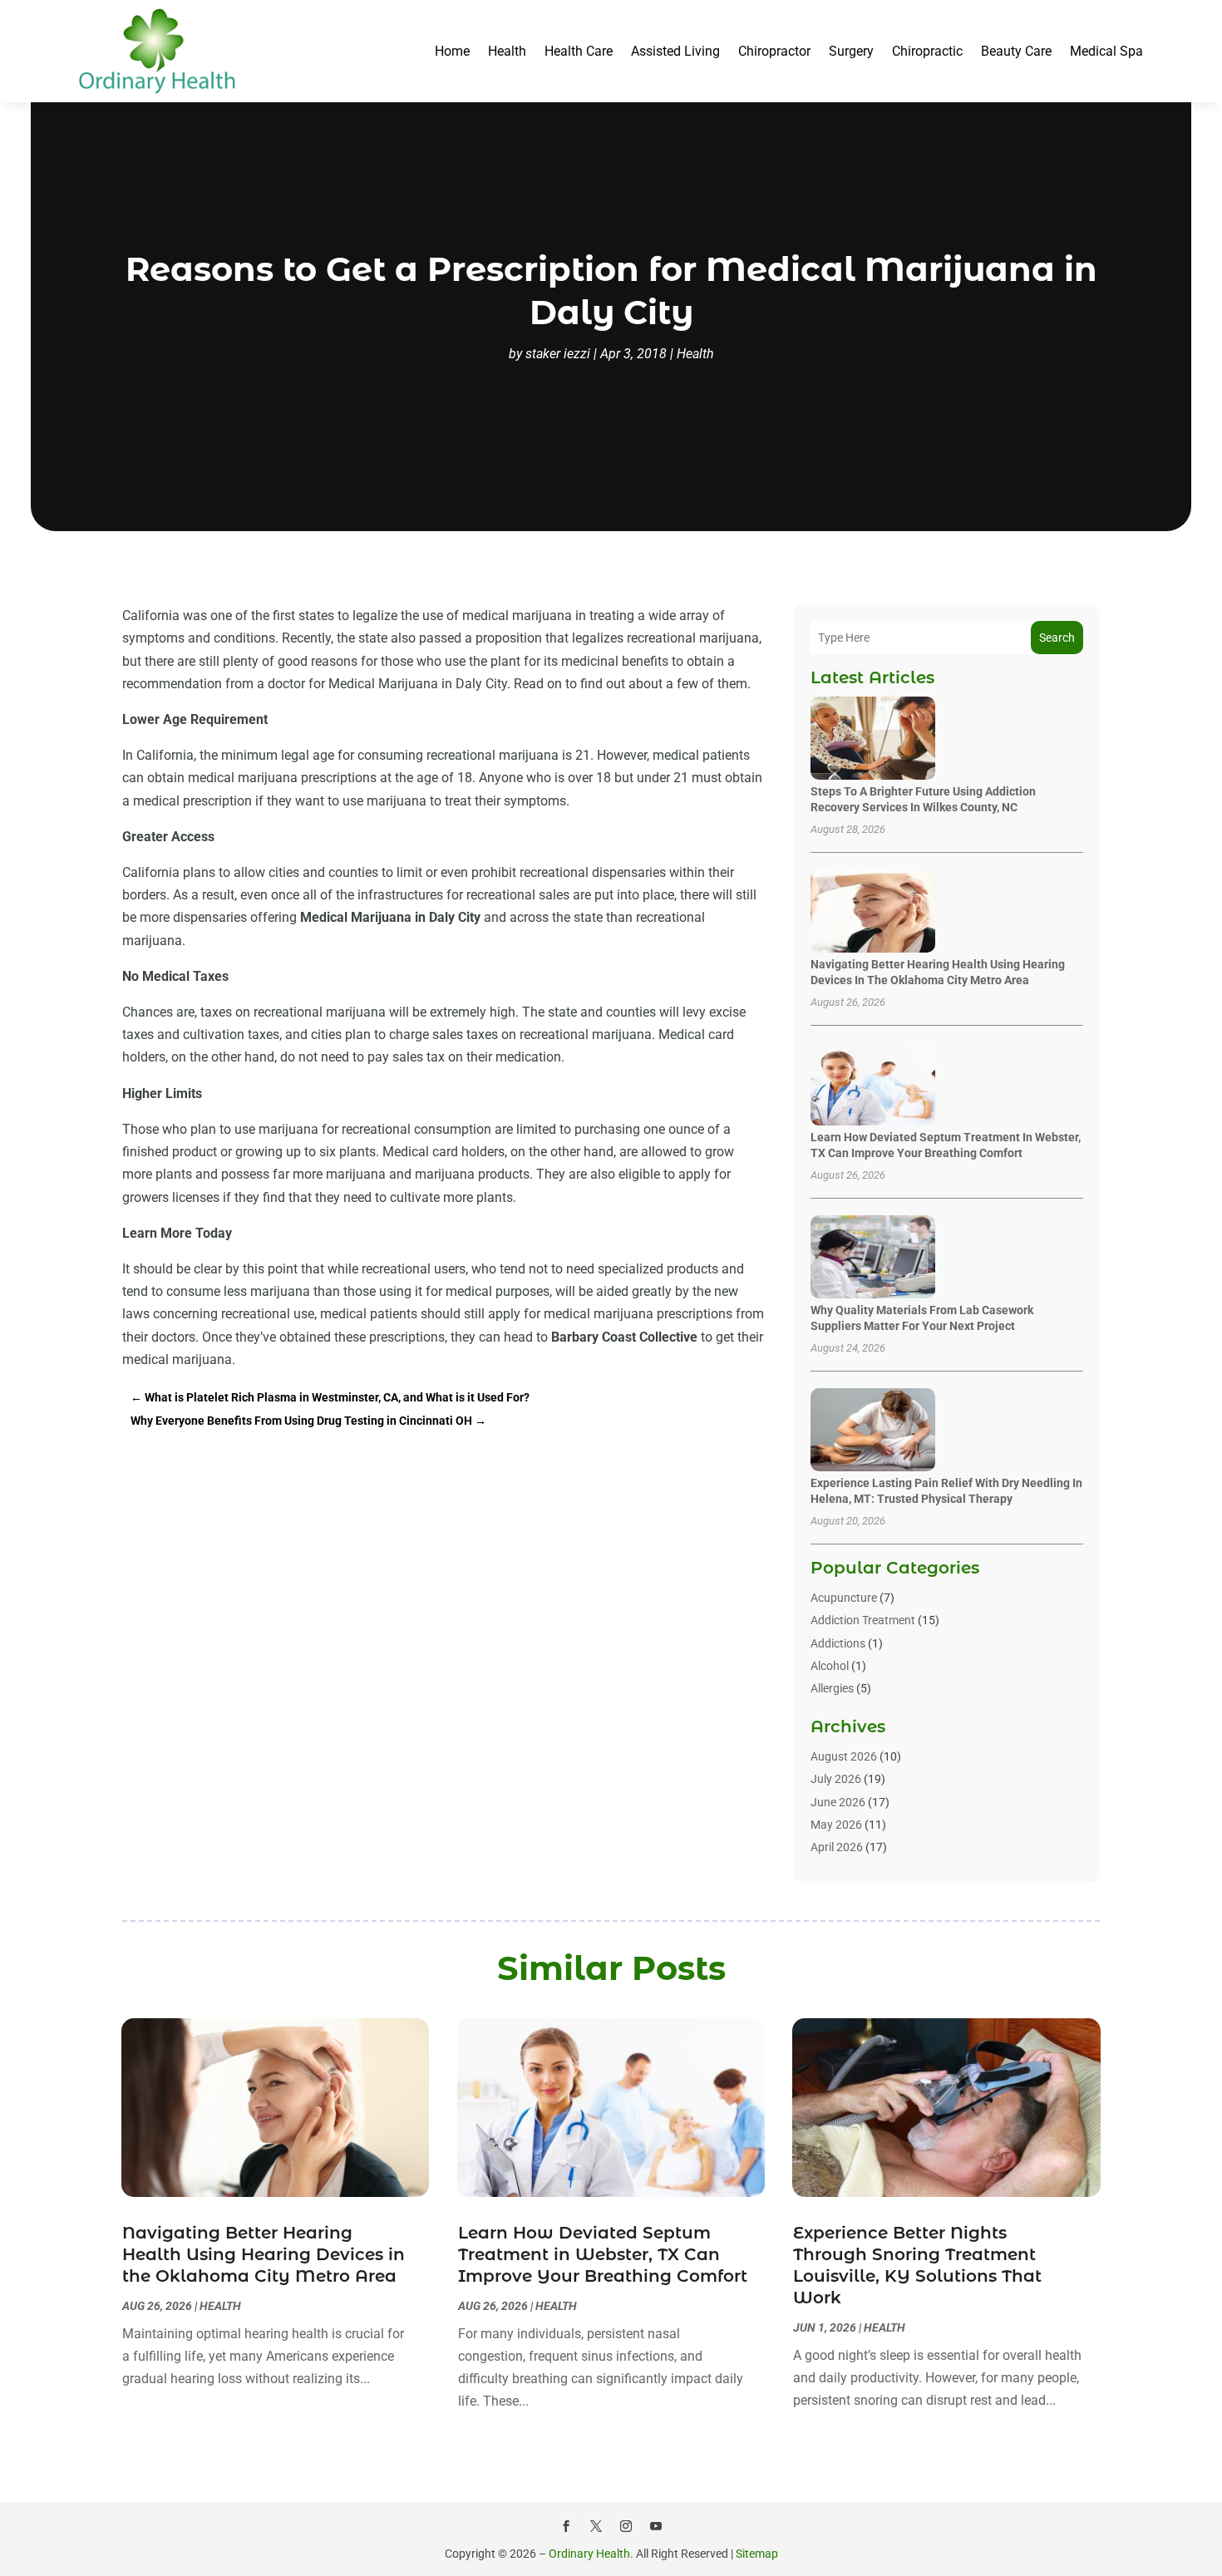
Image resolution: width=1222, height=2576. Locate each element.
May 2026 (836, 1825)
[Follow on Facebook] (566, 2526)
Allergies (832, 1688)
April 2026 (837, 1847)
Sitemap (757, 2554)
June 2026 (838, 1802)
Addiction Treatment (863, 1620)
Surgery (851, 51)
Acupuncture (844, 1598)
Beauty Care (1016, 51)
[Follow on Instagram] (626, 2526)
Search (1057, 638)
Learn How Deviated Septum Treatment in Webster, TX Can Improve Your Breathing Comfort (603, 2254)
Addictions (838, 1643)
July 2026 (836, 1779)
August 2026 (844, 1756)
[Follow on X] (596, 2526)
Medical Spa (1106, 51)
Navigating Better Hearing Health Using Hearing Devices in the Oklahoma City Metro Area (264, 2254)
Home (452, 51)
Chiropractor (774, 51)
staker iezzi (558, 354)
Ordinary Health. (591, 2554)
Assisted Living (675, 51)
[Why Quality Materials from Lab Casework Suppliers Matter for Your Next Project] (873, 1258)
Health (507, 51)
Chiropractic (927, 51)
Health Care (579, 51)
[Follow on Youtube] (656, 2526)
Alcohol (830, 1666)
